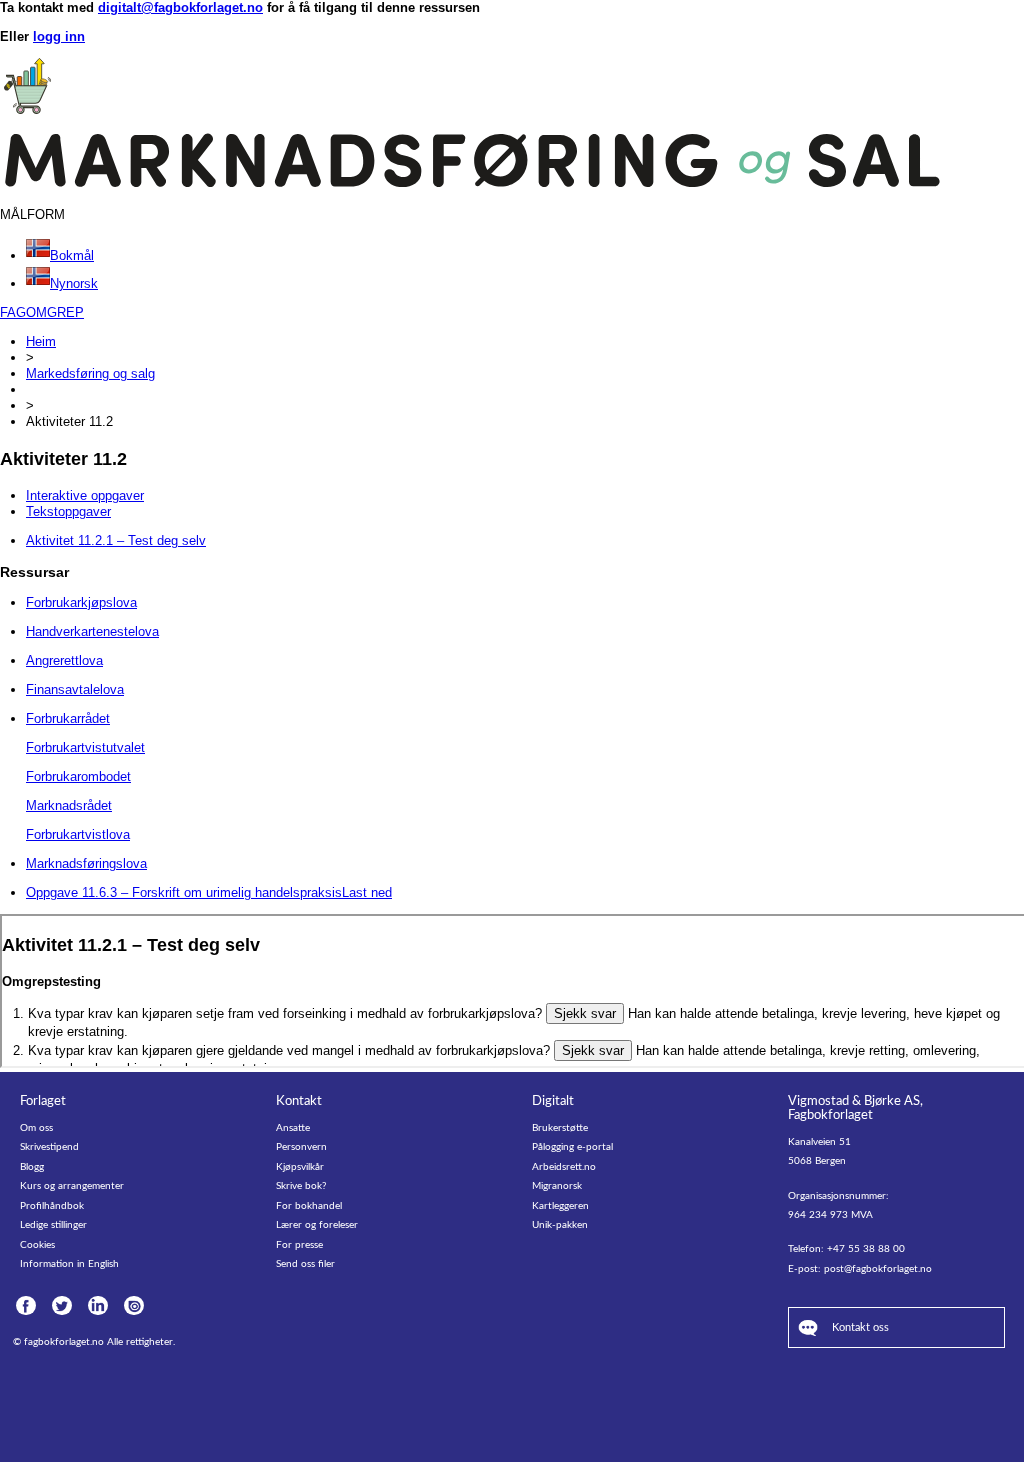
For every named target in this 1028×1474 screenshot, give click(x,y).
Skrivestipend (49, 1147)
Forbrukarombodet (78, 776)
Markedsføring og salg (90, 373)
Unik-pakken (560, 1225)
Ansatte (293, 1128)
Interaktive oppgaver (85, 495)
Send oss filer (305, 1264)
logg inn (59, 36)
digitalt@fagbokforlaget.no (180, 7)
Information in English (69, 1264)
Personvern (301, 1147)
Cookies (37, 1245)
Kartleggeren (560, 1206)
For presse (299, 1245)
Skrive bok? (301, 1186)
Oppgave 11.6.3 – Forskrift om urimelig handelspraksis (209, 892)
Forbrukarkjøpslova (81, 602)
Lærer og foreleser (317, 1225)
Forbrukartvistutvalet (85, 747)
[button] (60, 255)
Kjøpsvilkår (300, 1167)
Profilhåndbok (52, 1206)
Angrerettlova (64, 660)
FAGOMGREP (42, 312)
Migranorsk (557, 1186)
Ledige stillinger (53, 1225)
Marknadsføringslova (86, 863)
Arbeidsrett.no (564, 1167)
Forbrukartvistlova (78, 834)
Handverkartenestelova (92, 631)
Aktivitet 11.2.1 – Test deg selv (116, 540)
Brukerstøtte (560, 1128)
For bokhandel (309, 1206)
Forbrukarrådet (68, 718)
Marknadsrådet (69, 805)
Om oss (36, 1128)
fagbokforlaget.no (64, 1342)
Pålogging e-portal (572, 1147)
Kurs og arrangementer (72, 1186)
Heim (41, 341)
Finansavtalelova (75, 689)
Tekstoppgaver (68, 511)
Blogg (32, 1167)
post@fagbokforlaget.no (878, 1269)
